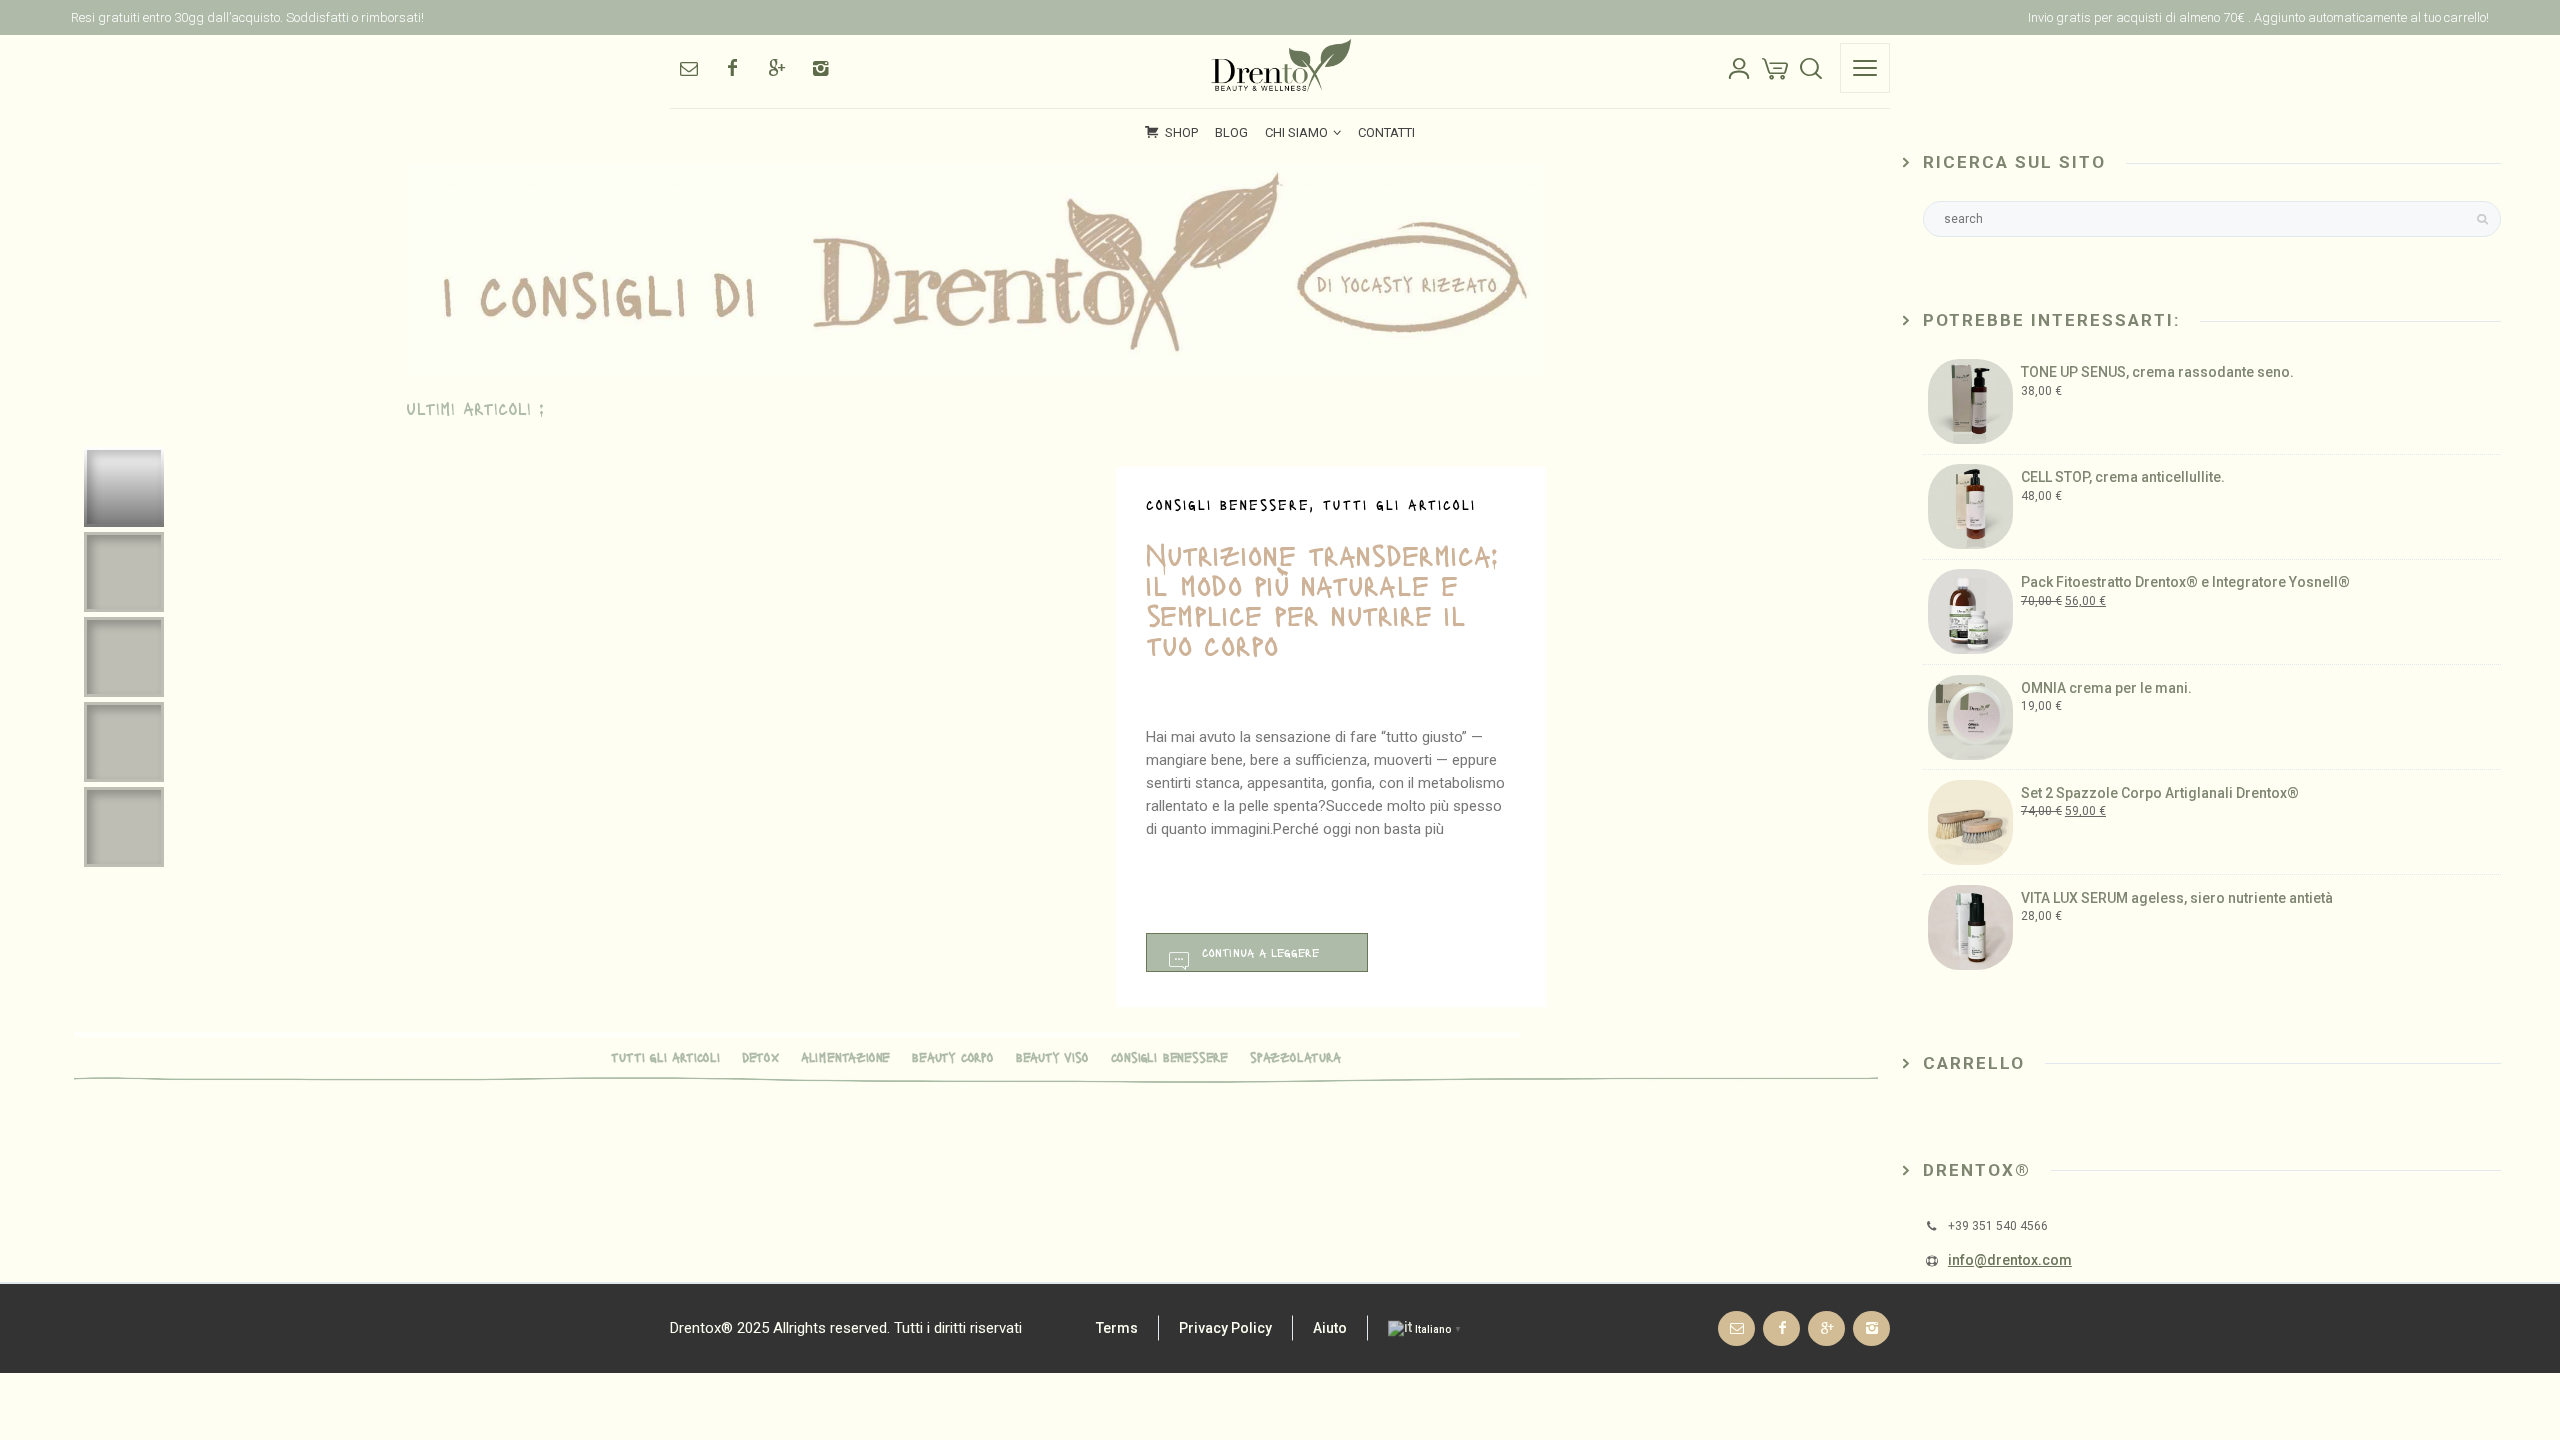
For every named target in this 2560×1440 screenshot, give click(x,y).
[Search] (1811, 68)
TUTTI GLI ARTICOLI (665, 1056)
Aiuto (1330, 1328)
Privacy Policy (1225, 1328)
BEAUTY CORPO (953, 1056)
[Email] (688, 68)
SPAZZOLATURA (1295, 1056)
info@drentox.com (2010, 1260)
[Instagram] (820, 68)
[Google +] (776, 68)
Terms (1117, 1328)
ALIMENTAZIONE (845, 1056)
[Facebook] (732, 68)
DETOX (760, 1056)
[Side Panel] (1865, 68)
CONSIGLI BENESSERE (1169, 1056)
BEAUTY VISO (1052, 1056)
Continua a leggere (1260, 952)
